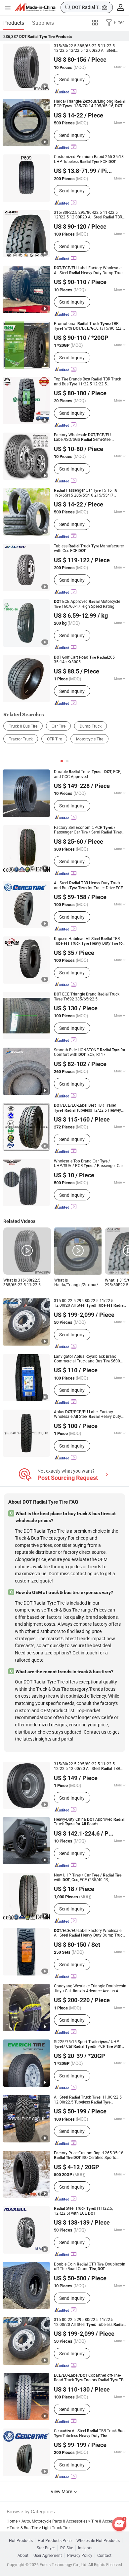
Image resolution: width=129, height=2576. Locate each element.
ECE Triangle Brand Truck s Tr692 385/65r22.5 (87, 997)
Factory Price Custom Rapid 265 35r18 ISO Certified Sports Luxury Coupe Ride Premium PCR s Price (89, 2155)
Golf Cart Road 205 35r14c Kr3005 (84, 660)
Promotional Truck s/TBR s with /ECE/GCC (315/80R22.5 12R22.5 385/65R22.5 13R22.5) (89, 326)
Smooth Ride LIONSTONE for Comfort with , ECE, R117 (90, 1052)
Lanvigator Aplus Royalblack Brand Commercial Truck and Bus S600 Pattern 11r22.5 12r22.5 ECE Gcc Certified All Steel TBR (87, 1359)
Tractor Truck (21, 739)
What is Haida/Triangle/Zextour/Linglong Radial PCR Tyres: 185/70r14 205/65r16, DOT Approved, (78, 1283)
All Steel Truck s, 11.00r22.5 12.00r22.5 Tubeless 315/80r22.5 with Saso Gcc (88, 2100)
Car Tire (59, 726)
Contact (104, 2556)
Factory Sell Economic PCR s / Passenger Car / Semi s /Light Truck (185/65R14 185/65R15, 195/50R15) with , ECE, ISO (89, 830)
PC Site (67, 2548)
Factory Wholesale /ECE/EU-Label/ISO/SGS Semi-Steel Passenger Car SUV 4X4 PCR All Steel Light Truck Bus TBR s (88, 437)
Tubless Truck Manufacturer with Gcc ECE (89, 549)
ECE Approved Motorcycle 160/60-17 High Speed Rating (87, 604)
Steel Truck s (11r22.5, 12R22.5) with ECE (83, 2211)
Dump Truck (91, 726)
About (23, 2556)
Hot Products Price (55, 2541)
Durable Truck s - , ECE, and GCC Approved (87, 774)
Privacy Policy (80, 2556)
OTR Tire (54, 739)
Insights (85, 2548)
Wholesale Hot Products (98, 2541)
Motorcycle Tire (90, 739)
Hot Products (21, 2541)
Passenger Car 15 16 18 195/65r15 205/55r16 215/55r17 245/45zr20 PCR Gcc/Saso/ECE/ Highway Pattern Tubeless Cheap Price (87, 493)
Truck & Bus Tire (23, 726)
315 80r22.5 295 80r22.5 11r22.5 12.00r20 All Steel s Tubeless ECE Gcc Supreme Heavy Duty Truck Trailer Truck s (89, 2322)
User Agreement (48, 2556)
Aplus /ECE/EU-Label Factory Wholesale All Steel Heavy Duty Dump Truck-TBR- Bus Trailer (87, 1414)
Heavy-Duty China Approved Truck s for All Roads (89, 1822)
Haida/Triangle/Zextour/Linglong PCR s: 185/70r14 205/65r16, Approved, (90, 104)
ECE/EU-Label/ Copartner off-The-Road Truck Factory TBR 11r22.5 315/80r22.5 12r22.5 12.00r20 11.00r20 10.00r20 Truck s (90, 2378)
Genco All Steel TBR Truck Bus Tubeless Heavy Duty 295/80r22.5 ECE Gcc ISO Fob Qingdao (89, 2433)
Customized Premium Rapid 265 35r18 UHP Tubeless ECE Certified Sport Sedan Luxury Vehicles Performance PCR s (89, 159)
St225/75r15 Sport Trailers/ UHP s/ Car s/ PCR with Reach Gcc (88, 2044)
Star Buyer (46, 2548)
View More (62, 2491)
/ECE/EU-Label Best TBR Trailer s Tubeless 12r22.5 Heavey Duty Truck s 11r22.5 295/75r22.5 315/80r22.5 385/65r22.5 (87, 1108)
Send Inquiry (72, 79)
